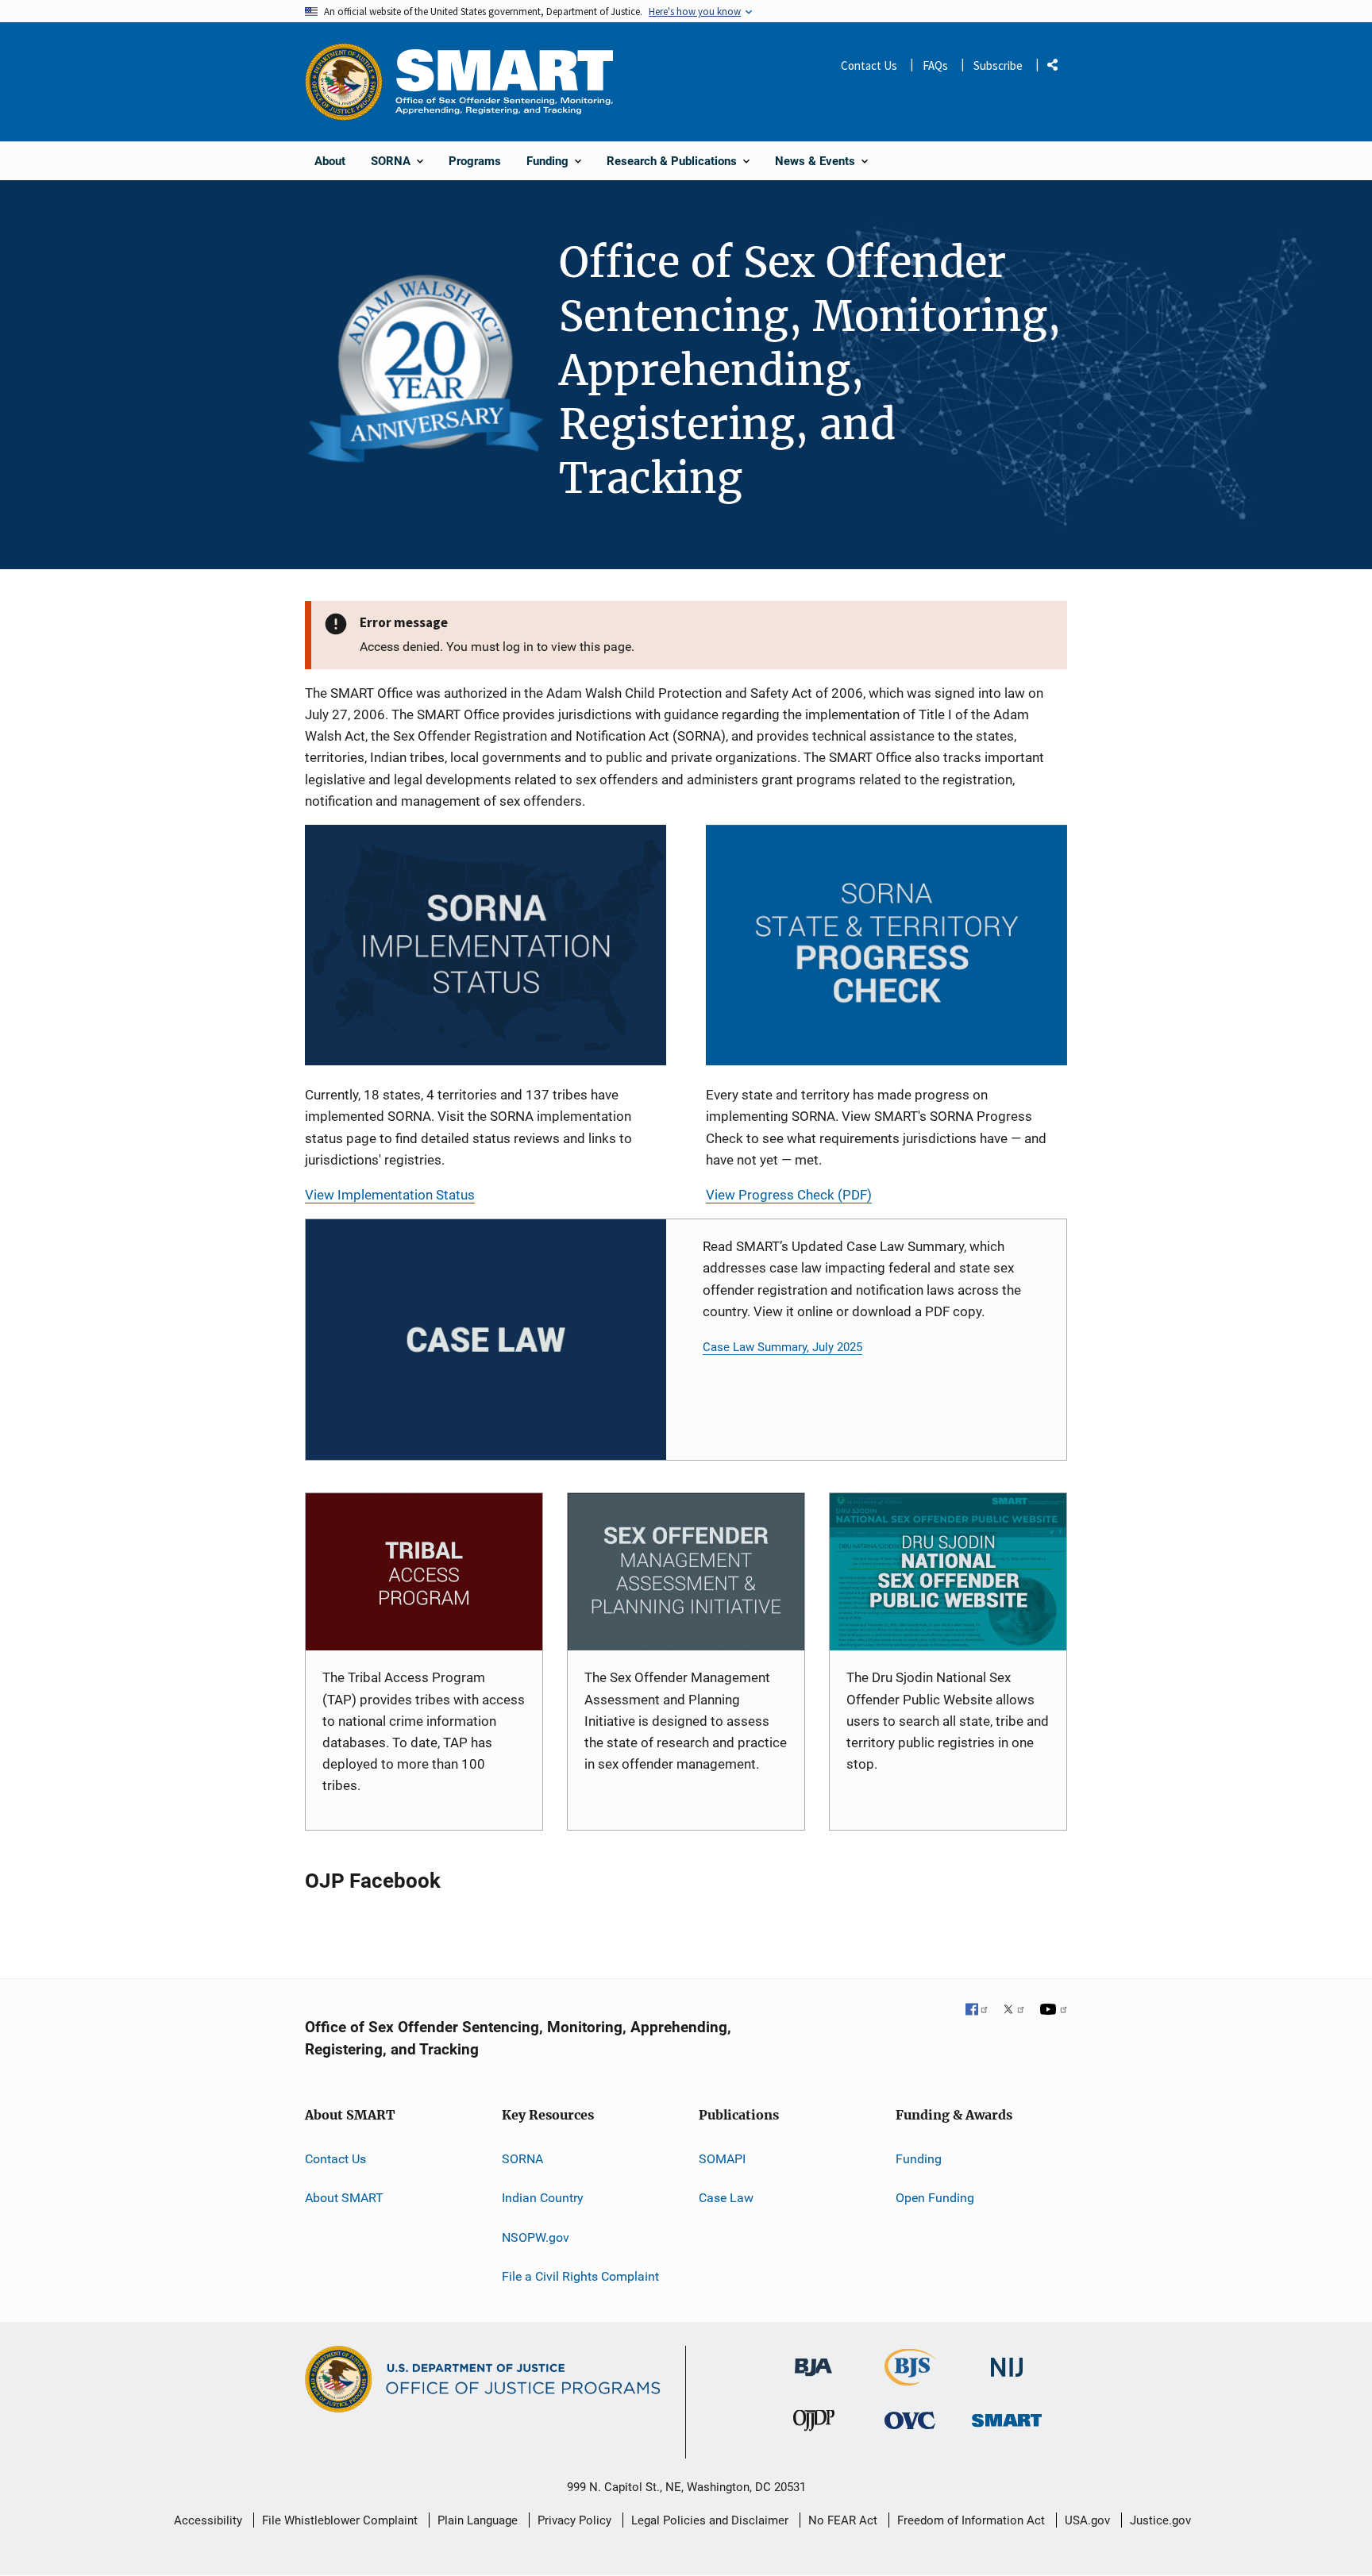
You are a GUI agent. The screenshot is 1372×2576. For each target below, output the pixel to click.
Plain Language (478, 2520)
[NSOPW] (948, 1572)
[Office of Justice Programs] (344, 82)
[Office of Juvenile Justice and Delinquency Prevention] (814, 2424)
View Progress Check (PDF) (789, 1195)
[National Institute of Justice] (1007, 2360)
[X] (1014, 2011)
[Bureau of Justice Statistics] (910, 2379)
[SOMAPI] (686, 1572)
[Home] (504, 81)
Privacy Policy (574, 2520)
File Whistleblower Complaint (340, 2520)
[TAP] (424, 1572)
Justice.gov (1160, 2520)
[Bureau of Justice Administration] (813, 2360)
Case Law (726, 2198)
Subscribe (998, 65)
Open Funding (935, 2198)
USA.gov (1087, 2520)
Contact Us (869, 65)
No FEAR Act (843, 2520)
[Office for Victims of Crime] (910, 2420)
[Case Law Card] (486, 1340)
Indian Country (543, 2198)
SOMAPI (722, 2159)
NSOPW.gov (536, 2237)
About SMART (344, 2198)
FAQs (935, 65)
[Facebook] (977, 2011)
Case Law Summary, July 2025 (782, 1347)
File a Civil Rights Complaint (580, 2276)
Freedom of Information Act (971, 2520)
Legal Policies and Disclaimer (710, 2520)
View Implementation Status (390, 1195)
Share (1058, 68)
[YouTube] (1054, 2011)
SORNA (522, 2159)
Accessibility (208, 2520)
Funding (919, 2159)
